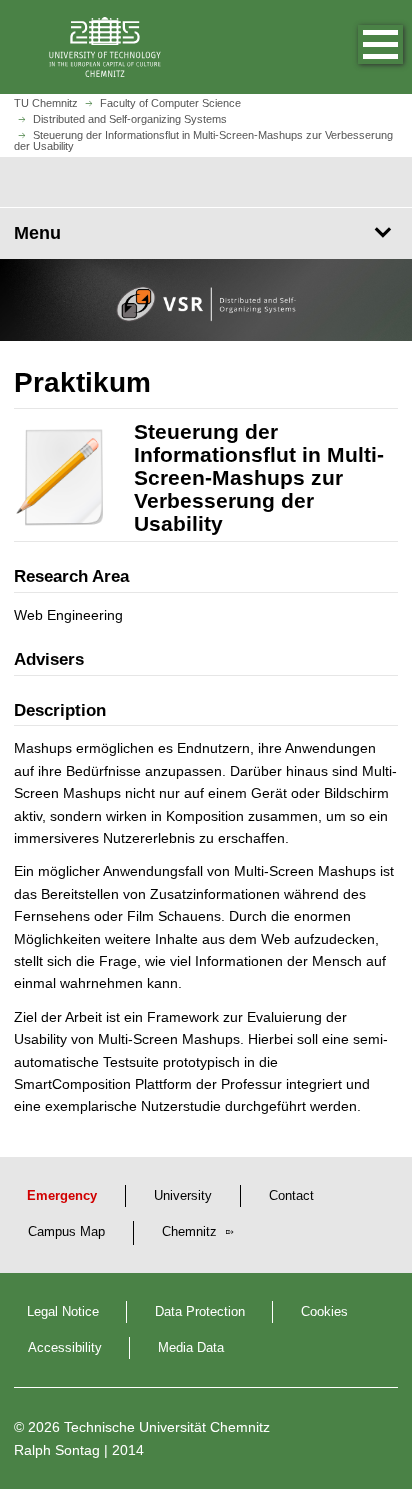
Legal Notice (63, 1312)
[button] (360, 47)
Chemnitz (191, 1232)
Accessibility (65, 1348)
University (183, 1196)
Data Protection (200, 1312)
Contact (291, 1196)
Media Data (191, 1348)
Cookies (324, 1312)
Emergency (62, 1196)
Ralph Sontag (57, 1450)
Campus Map (66, 1232)
